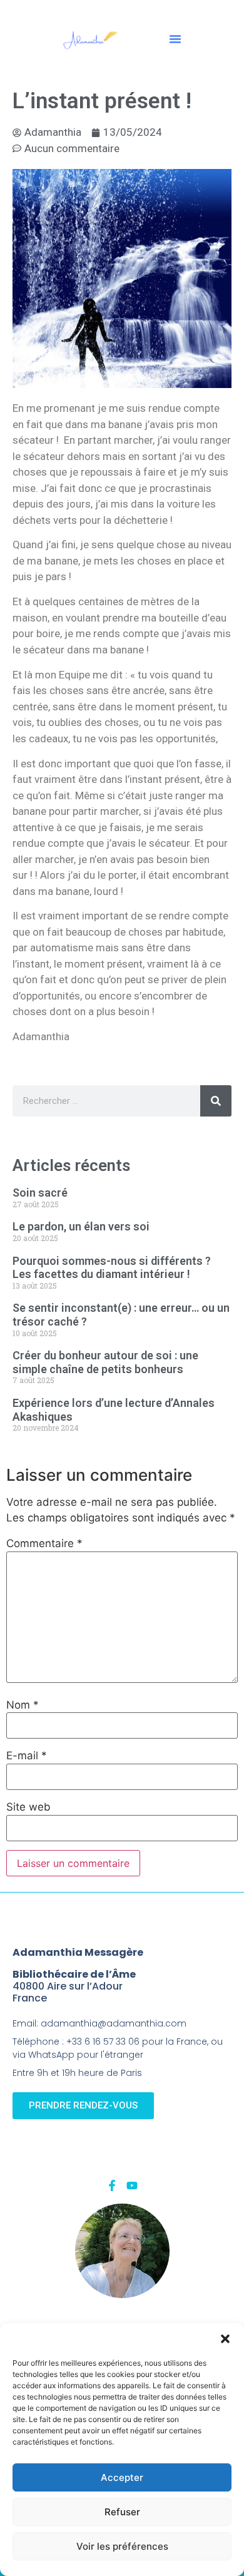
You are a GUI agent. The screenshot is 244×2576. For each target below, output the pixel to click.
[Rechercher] (216, 1101)
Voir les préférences (122, 2546)
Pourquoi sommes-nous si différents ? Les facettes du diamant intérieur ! (112, 1268)
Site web (28, 1807)
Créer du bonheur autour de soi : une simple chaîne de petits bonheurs (105, 1362)
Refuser (122, 2512)
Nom (23, 1705)
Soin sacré (40, 1193)
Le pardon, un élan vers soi (81, 1226)
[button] (225, 2339)
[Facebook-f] (112, 2185)
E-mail (27, 1756)
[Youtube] (132, 2185)
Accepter (122, 2477)
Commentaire (44, 1544)
